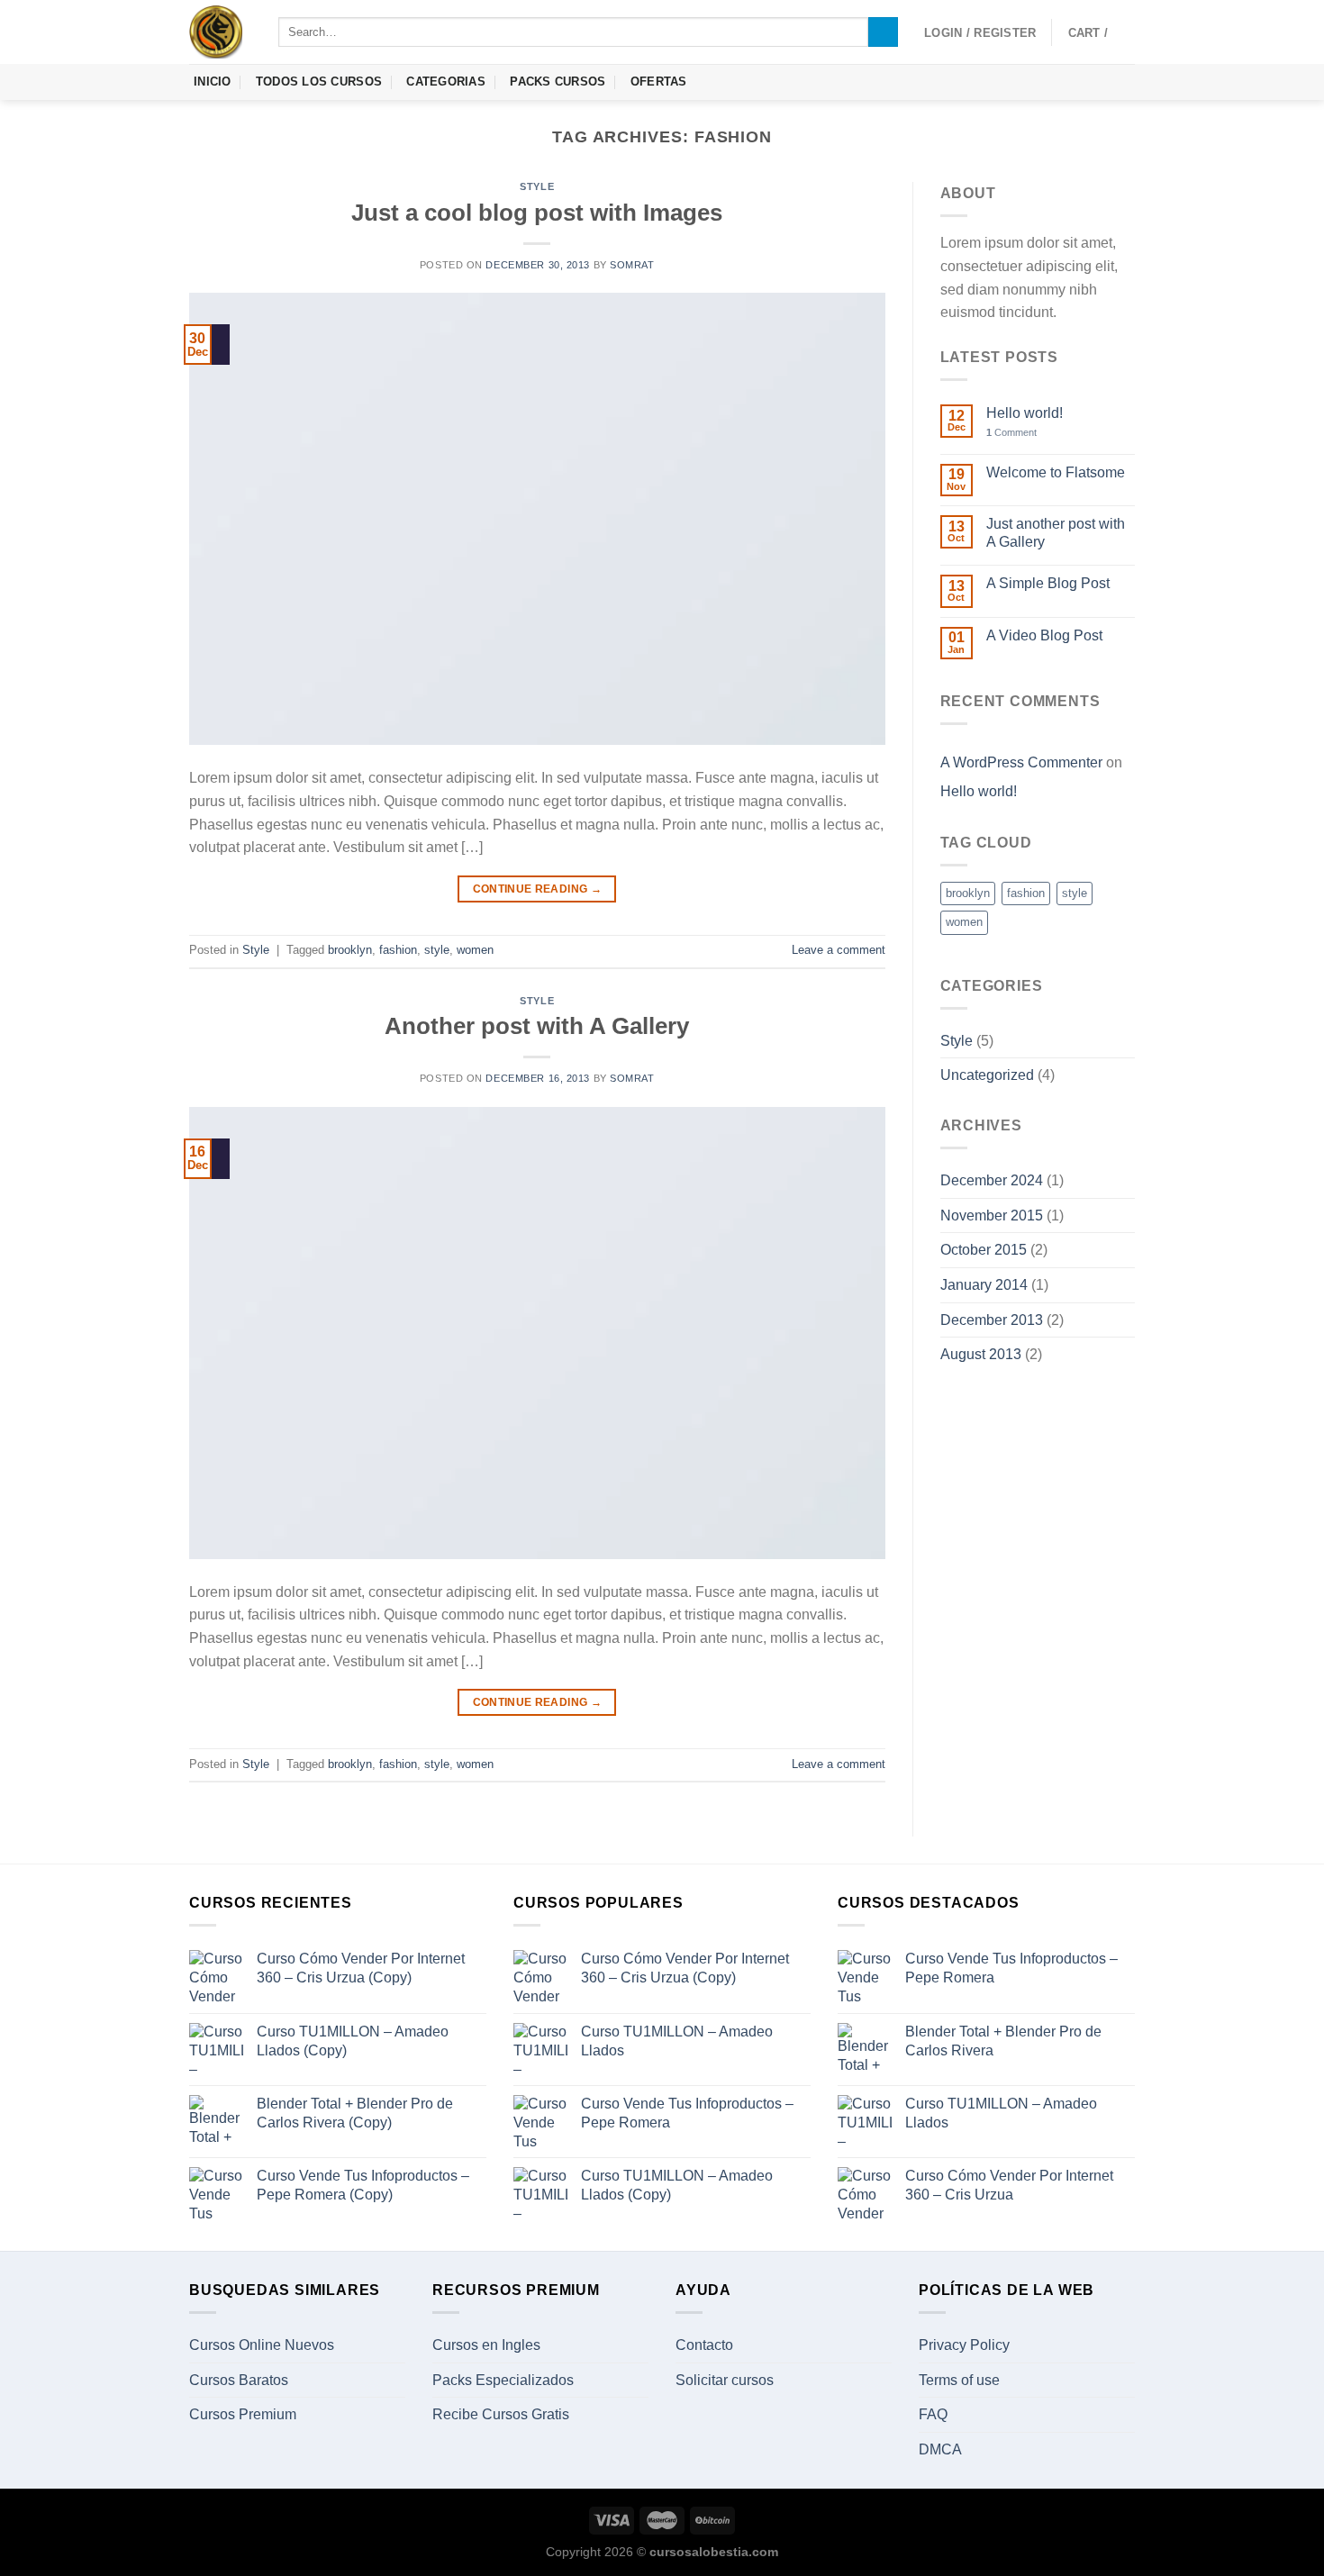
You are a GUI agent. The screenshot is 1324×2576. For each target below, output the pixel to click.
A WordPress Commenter (1021, 762)
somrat (632, 265)
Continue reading (538, 889)
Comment (1011, 432)
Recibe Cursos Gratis (501, 2414)
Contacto (704, 2345)
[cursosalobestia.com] (220, 32)
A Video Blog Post (1044, 635)
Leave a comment (839, 950)
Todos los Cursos (319, 82)
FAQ (933, 2414)
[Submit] (883, 32)
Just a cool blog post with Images (537, 213)
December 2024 (992, 1180)
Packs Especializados (503, 2380)
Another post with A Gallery (537, 1026)
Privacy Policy (964, 2345)
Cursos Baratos (239, 2380)
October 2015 (984, 1250)
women (475, 950)
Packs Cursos (558, 82)
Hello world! (1025, 413)
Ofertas (659, 82)
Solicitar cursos (725, 2380)
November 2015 (992, 1215)
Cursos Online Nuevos (262, 2345)
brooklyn (350, 950)
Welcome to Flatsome (1056, 472)
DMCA (940, 2449)
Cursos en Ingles (486, 2345)
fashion (398, 950)
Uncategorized (987, 1075)
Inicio (213, 82)
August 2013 (981, 1354)
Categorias (446, 82)
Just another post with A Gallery (1056, 532)
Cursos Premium (243, 2414)
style (437, 950)
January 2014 (984, 1285)
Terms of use (959, 2380)
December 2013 (992, 1320)
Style (537, 186)
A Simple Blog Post (1048, 583)
